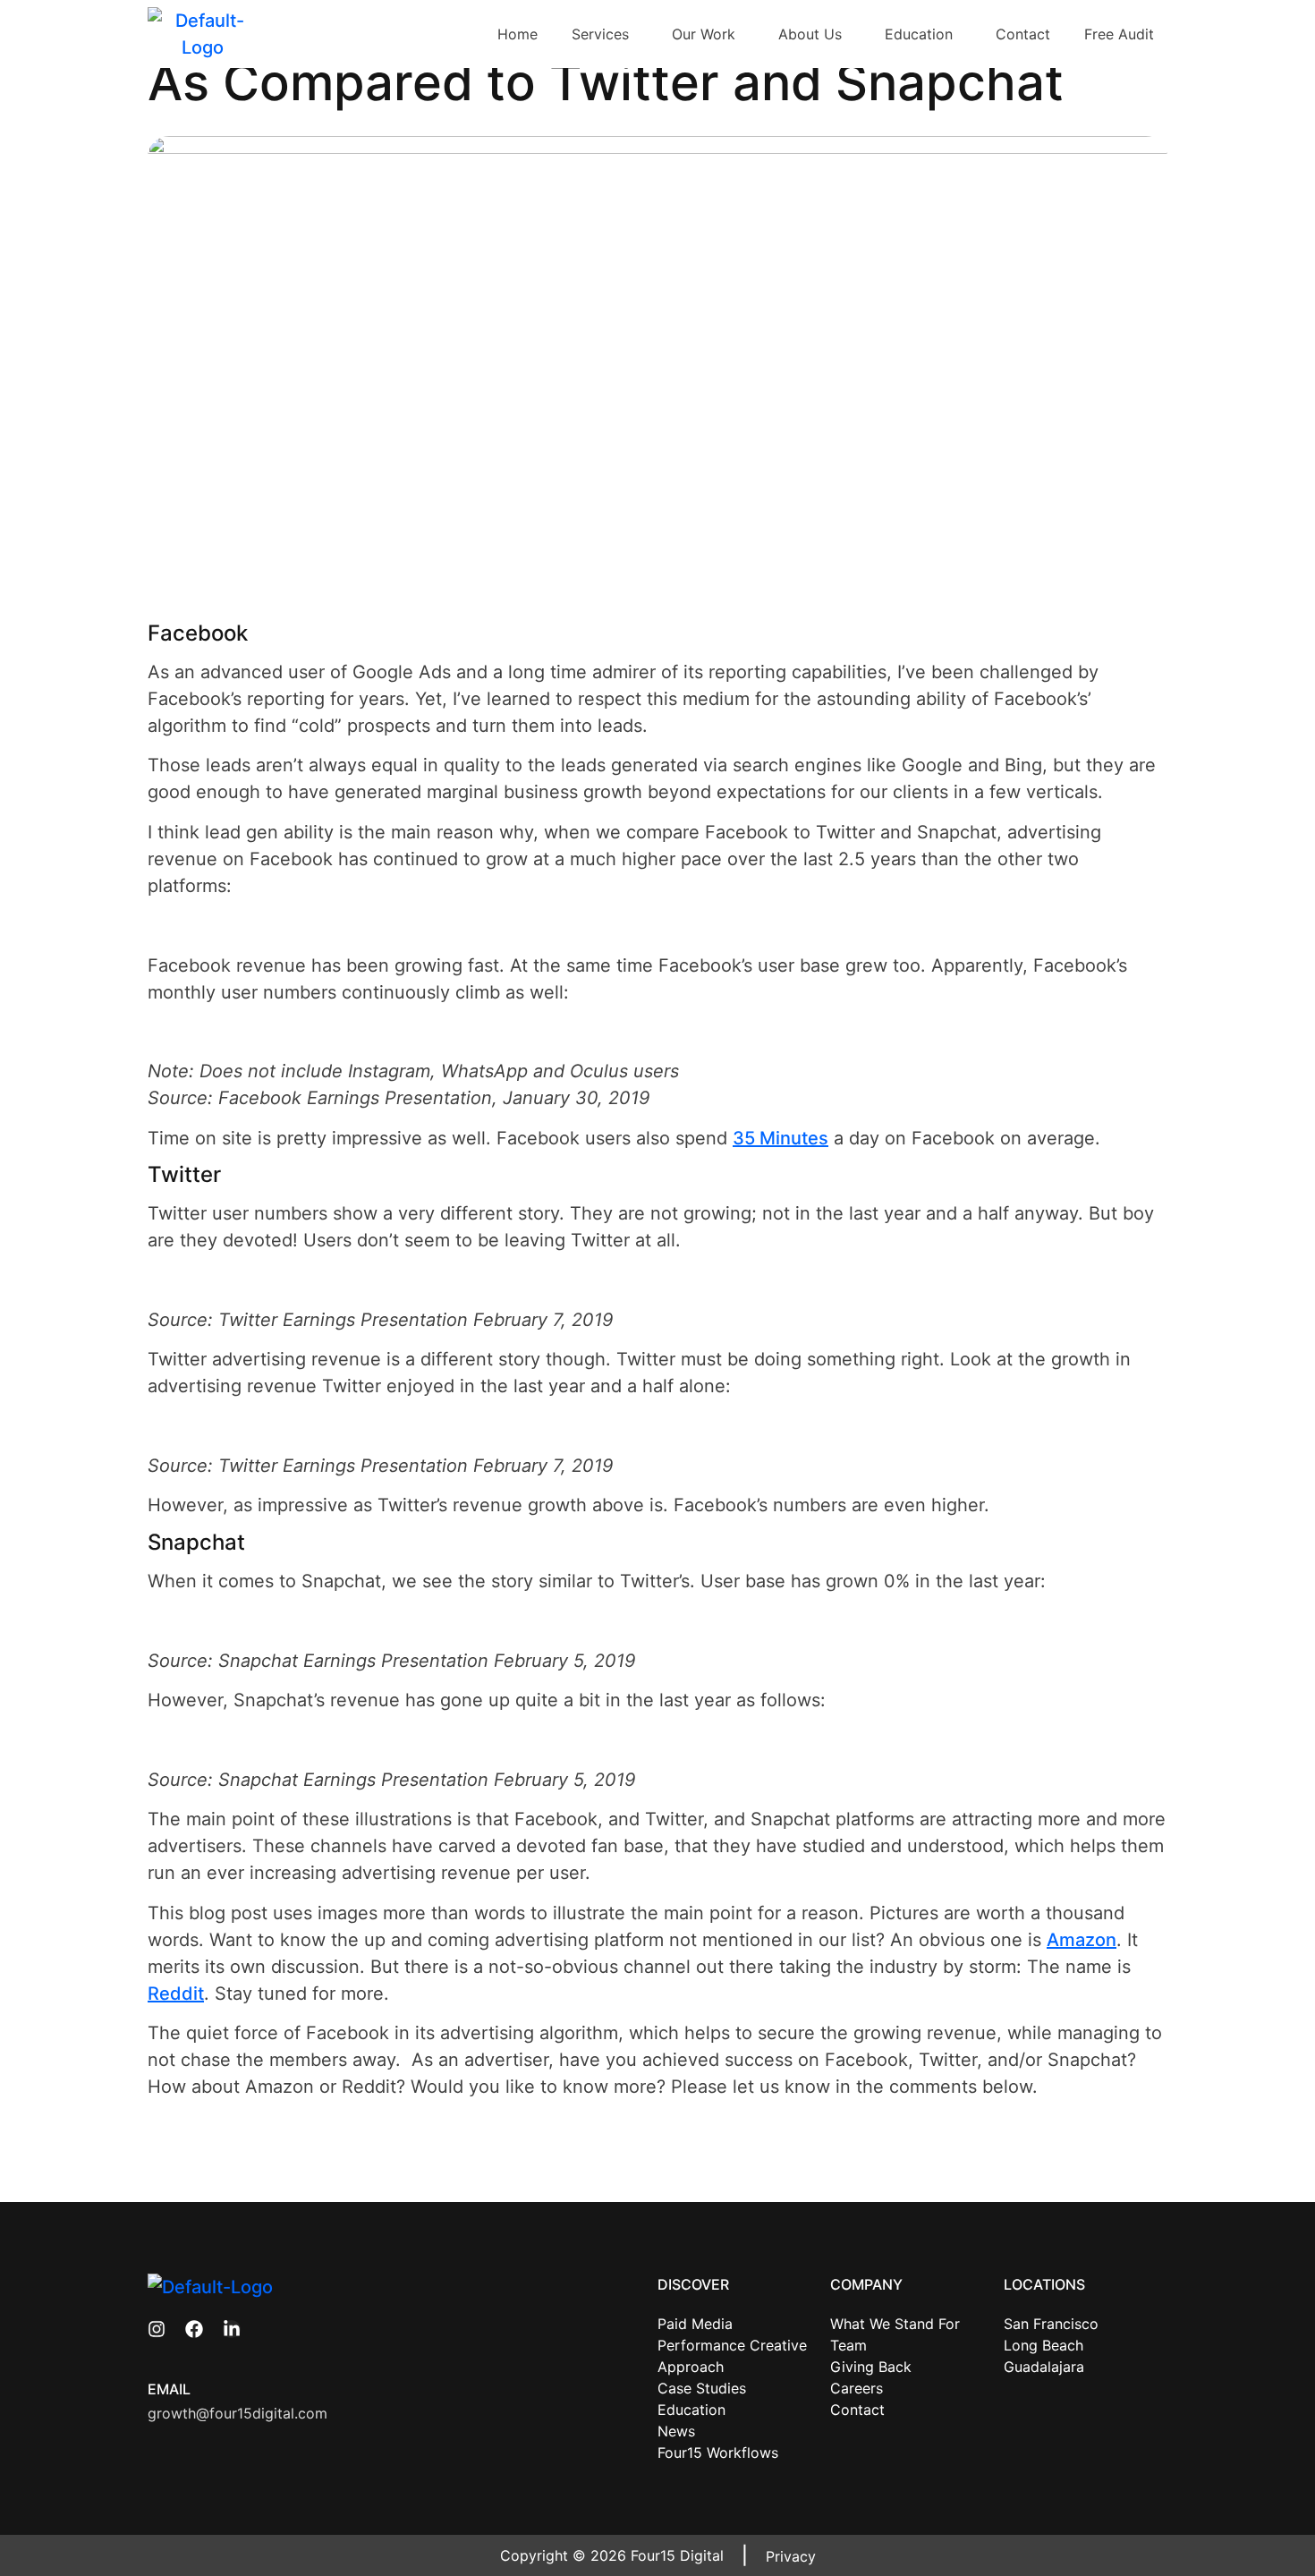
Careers (857, 2388)
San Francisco (1051, 2324)
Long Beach (1044, 2345)
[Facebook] (194, 2329)
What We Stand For (895, 2324)
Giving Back (871, 2367)
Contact (1023, 34)
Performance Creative (732, 2345)
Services (600, 34)
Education (919, 34)
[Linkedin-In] (232, 2329)
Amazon (1082, 1940)
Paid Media (695, 2324)
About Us (810, 34)
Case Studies (702, 2388)
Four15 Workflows (718, 2453)
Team (848, 2345)
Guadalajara (1044, 2367)
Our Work (704, 34)
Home (518, 34)
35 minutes (781, 1138)
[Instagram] (157, 2329)
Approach (691, 2367)
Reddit (176, 1994)
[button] (605, 34)
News (676, 2431)
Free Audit (1119, 34)
